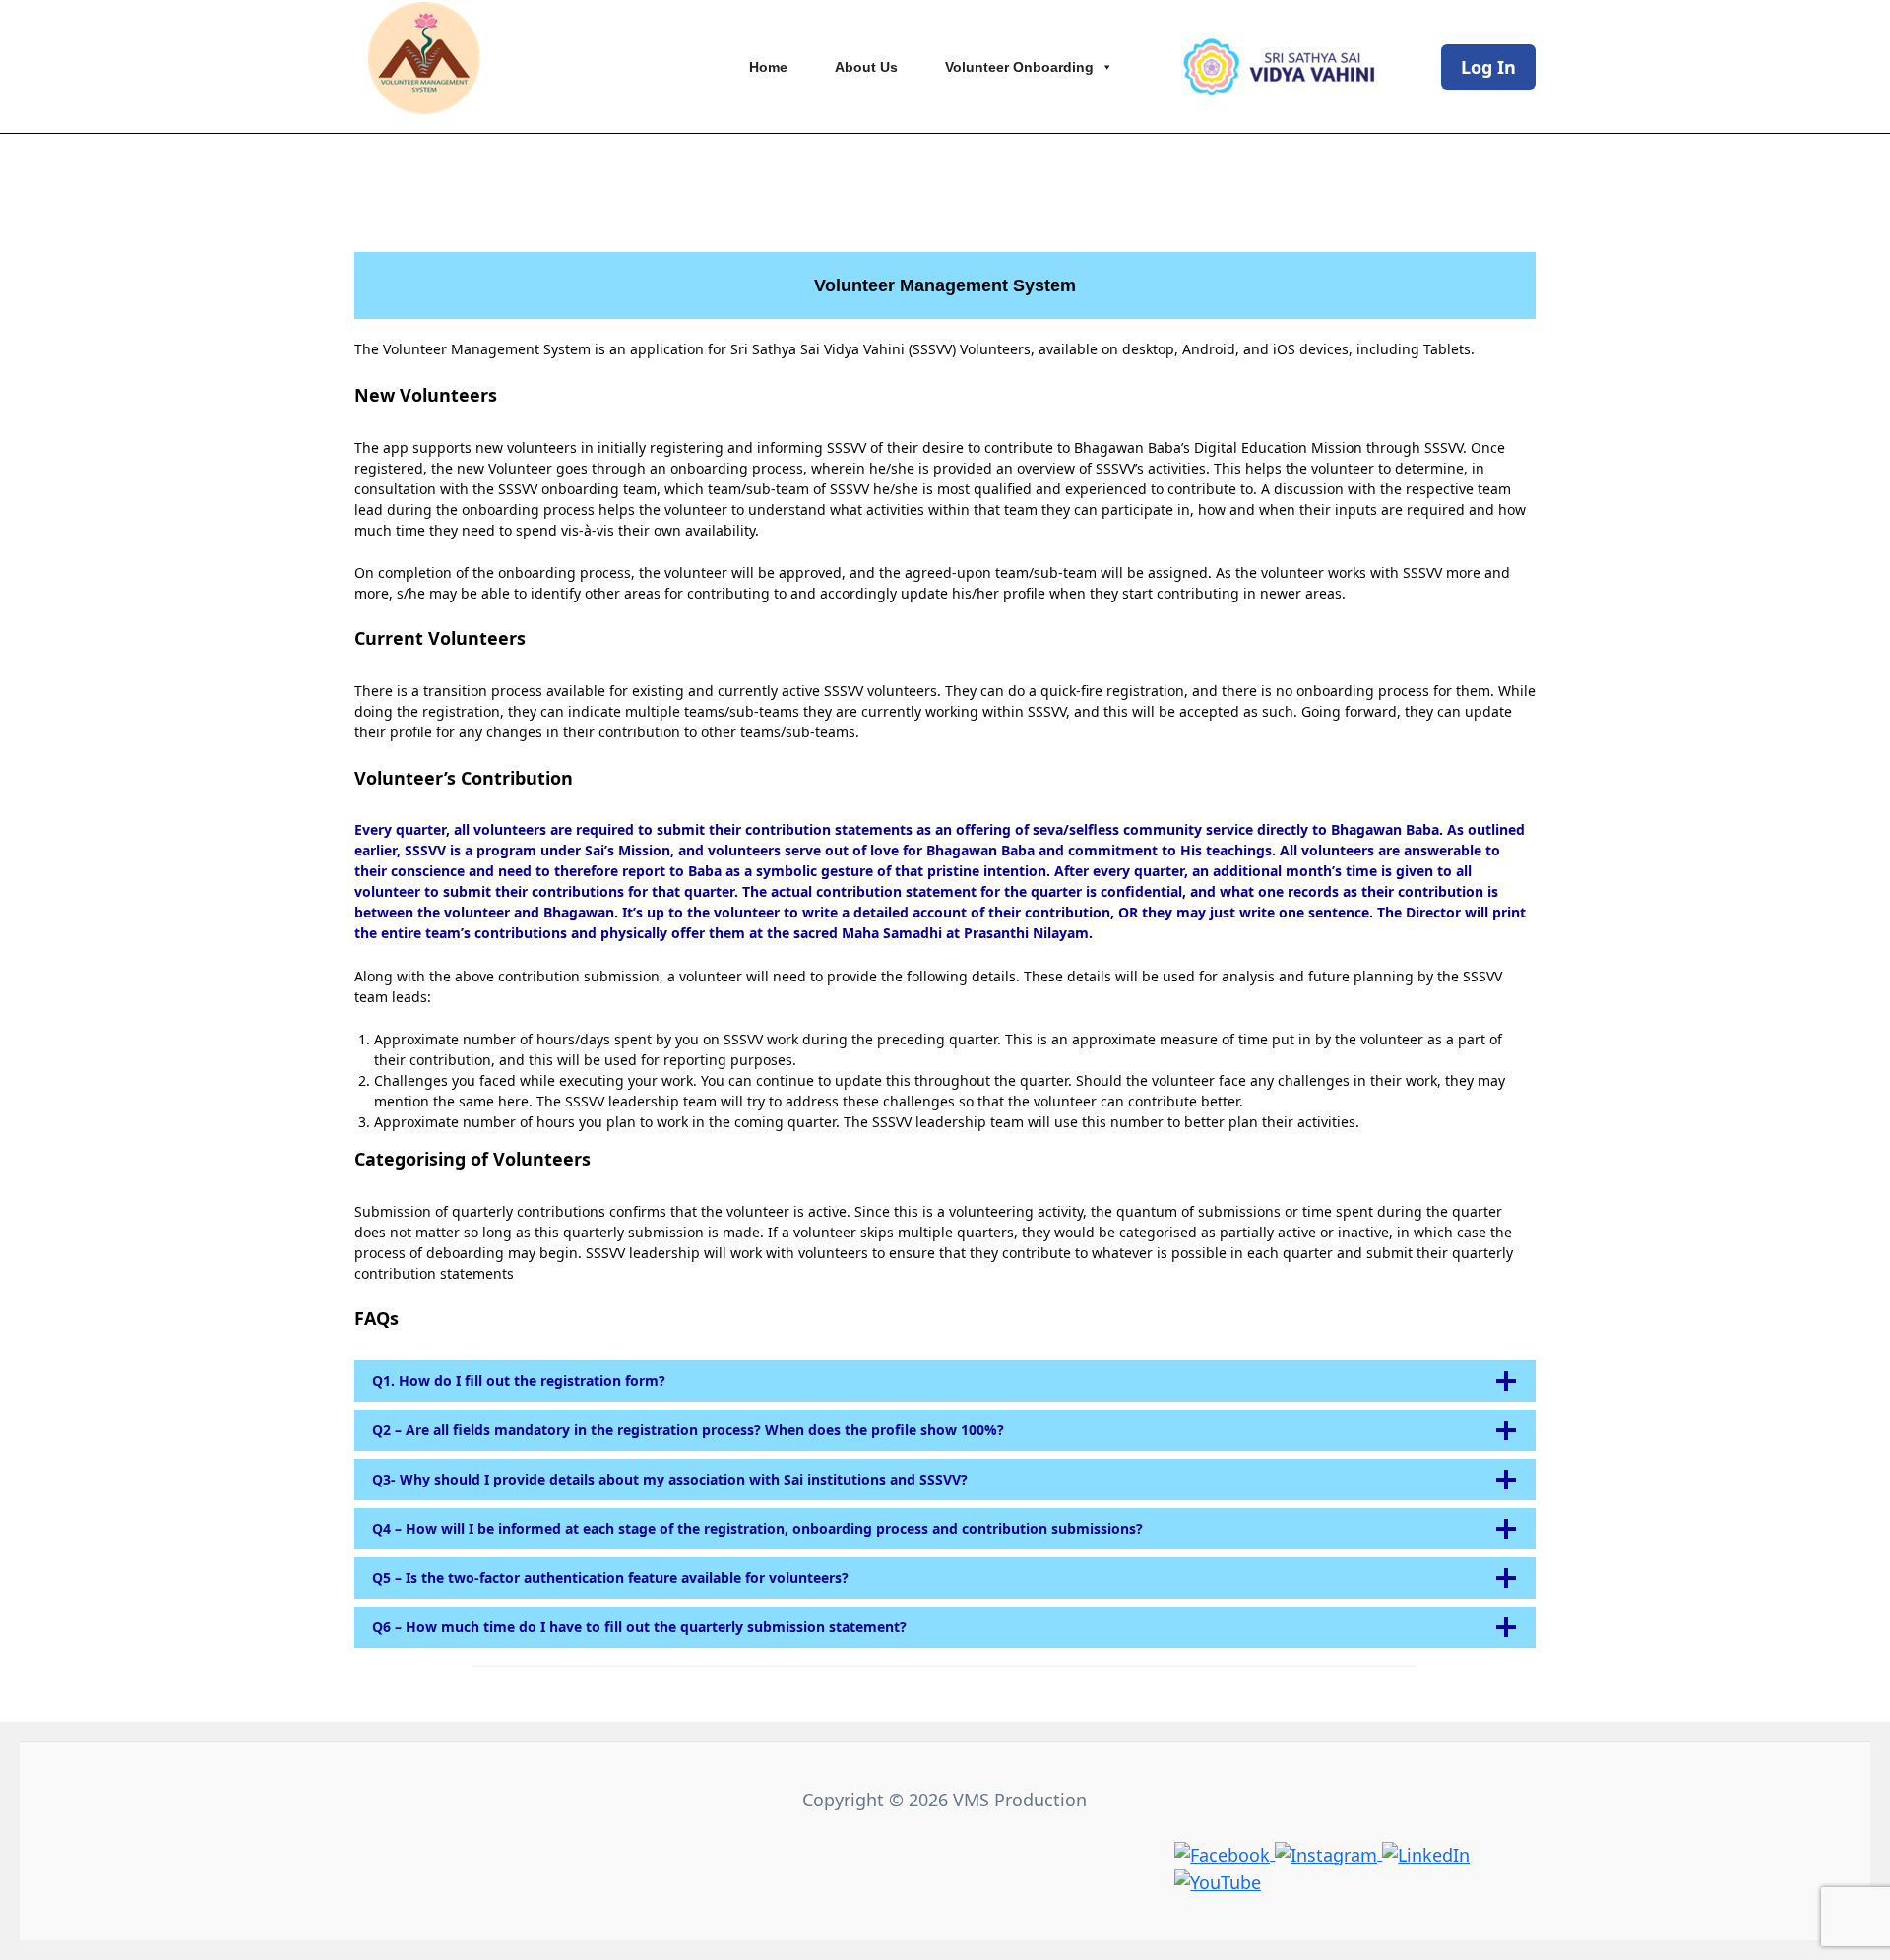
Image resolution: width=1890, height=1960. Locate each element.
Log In (1488, 67)
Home (768, 67)
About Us (866, 67)
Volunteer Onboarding (1019, 67)
